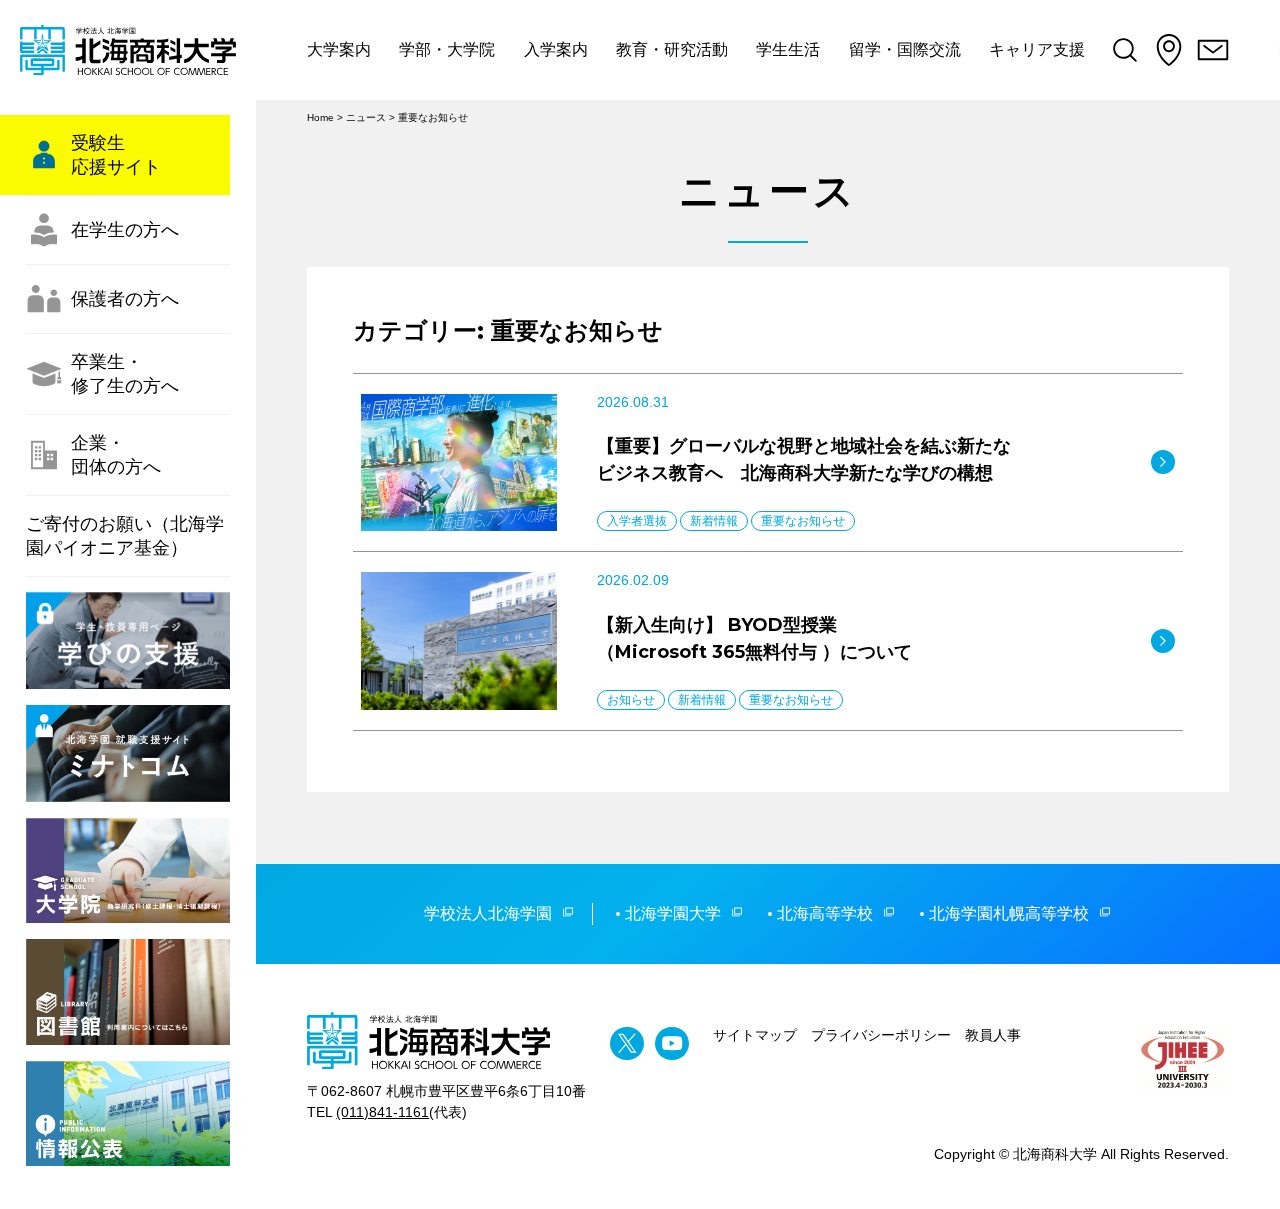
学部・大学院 (447, 49)
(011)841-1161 (382, 1112)
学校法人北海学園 (488, 913)
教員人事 (993, 1035)
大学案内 (339, 49)
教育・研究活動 (672, 49)
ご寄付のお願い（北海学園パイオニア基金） (125, 536)
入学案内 (556, 49)
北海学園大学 (673, 913)
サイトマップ (755, 1035)
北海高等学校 (825, 913)
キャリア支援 (1037, 49)
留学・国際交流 (905, 49)
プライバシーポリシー (881, 1035)
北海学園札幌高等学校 (1009, 913)
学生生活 (788, 49)
